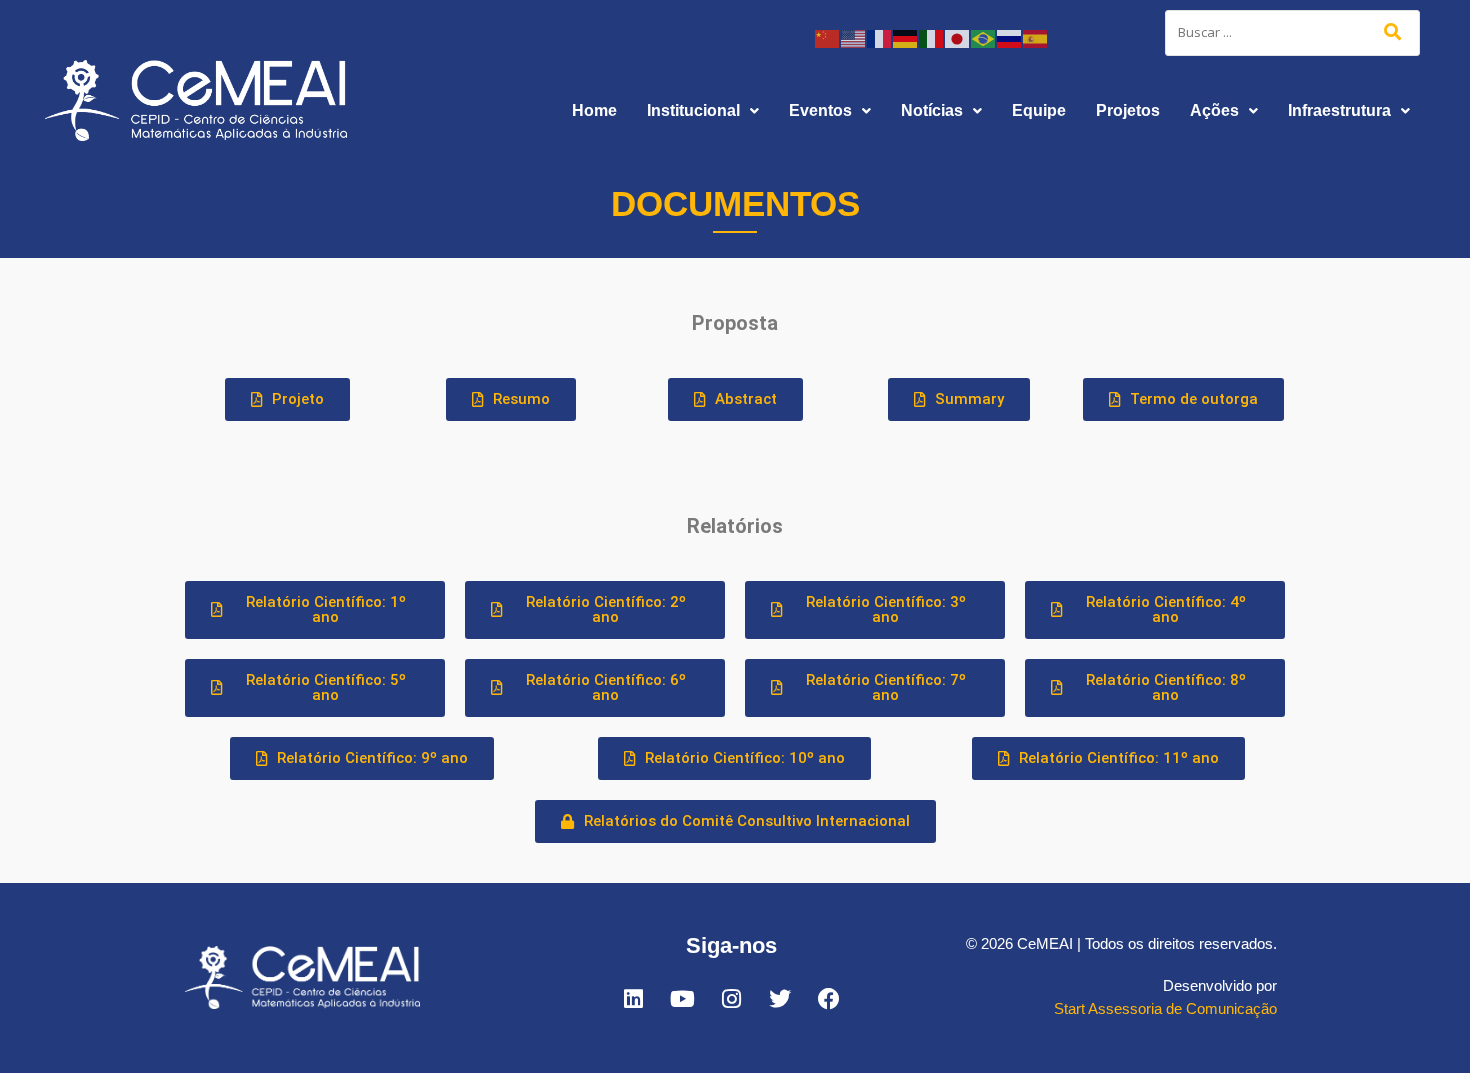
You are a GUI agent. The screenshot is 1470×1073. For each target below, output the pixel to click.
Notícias (932, 110)
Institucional (693, 110)
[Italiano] (932, 37)
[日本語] (958, 37)
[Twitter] (780, 999)
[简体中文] (828, 37)
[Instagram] (731, 999)
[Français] (880, 37)
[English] (854, 37)
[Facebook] (829, 999)
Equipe (1039, 110)
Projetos (1128, 110)
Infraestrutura (1339, 110)
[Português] (984, 37)
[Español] (1036, 37)
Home (594, 110)
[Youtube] (682, 999)
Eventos (820, 110)
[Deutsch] (906, 37)
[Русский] (1010, 37)
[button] (703, 111)
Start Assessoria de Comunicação (1165, 1008)
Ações (1214, 110)
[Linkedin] (633, 999)
